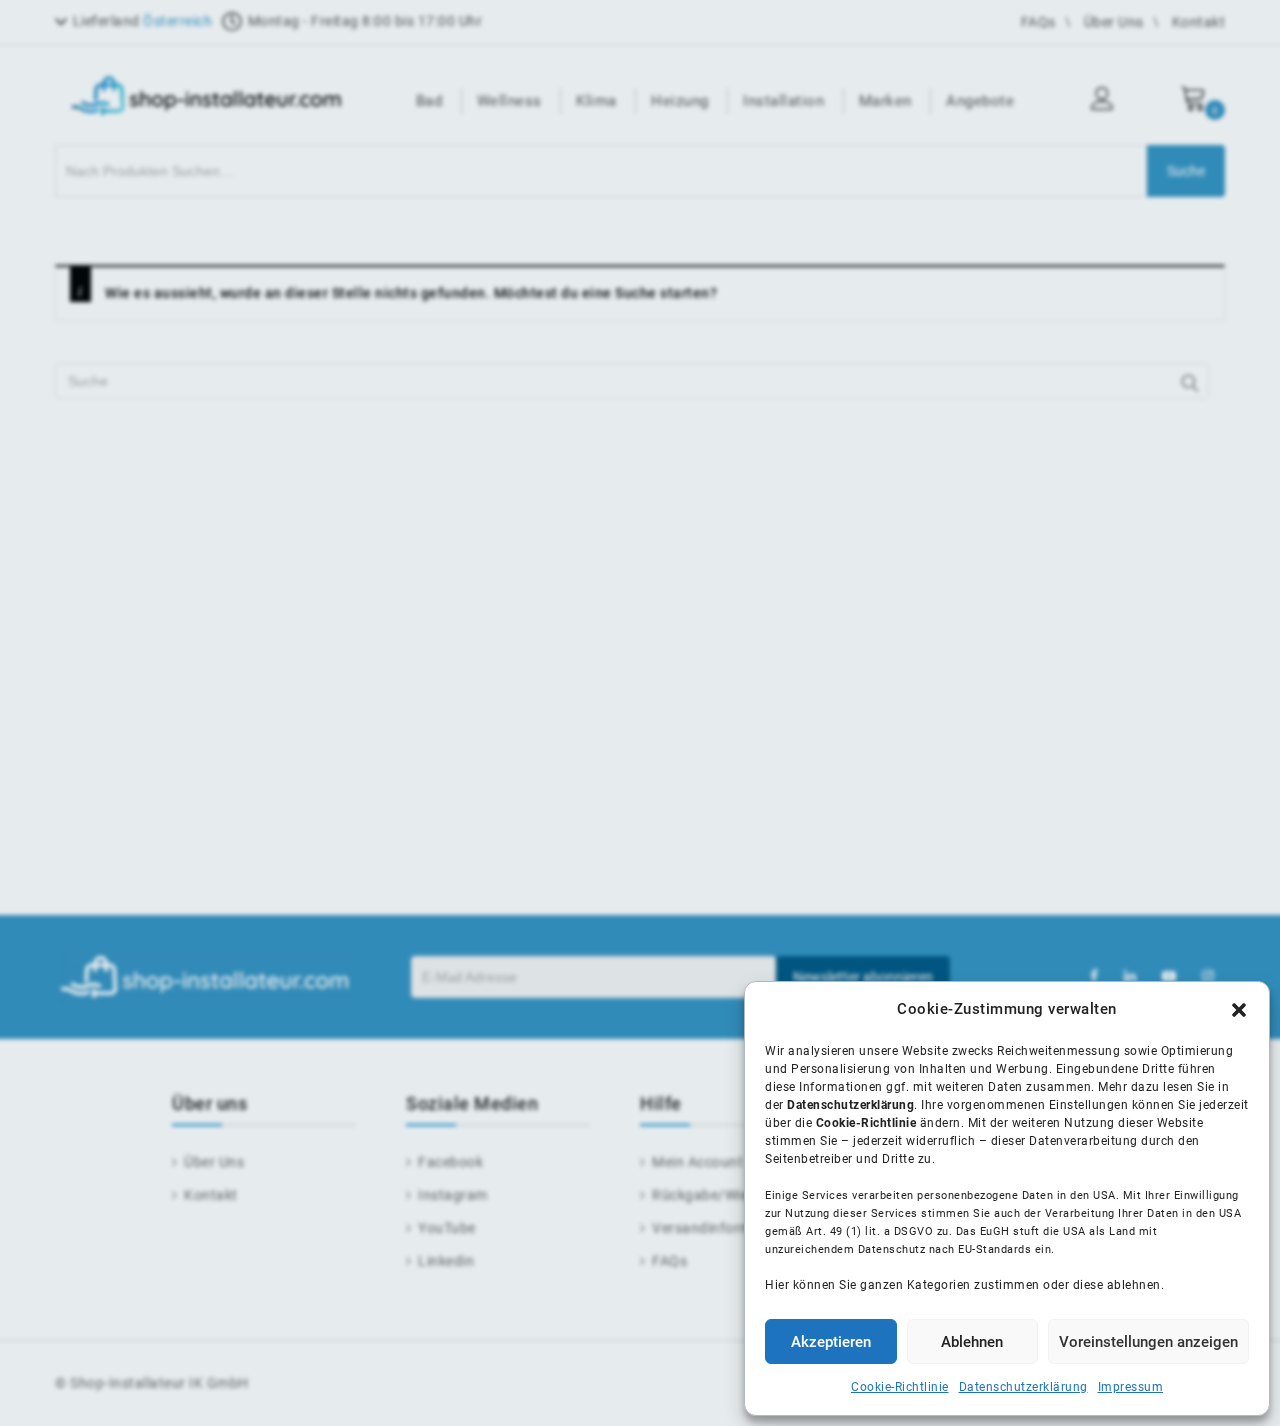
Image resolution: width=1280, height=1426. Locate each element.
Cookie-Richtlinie (900, 1387)
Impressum (1131, 1387)
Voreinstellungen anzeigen (1148, 1342)
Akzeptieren (831, 1342)
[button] (1239, 1010)
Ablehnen (972, 1342)
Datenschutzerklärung (1023, 1387)
